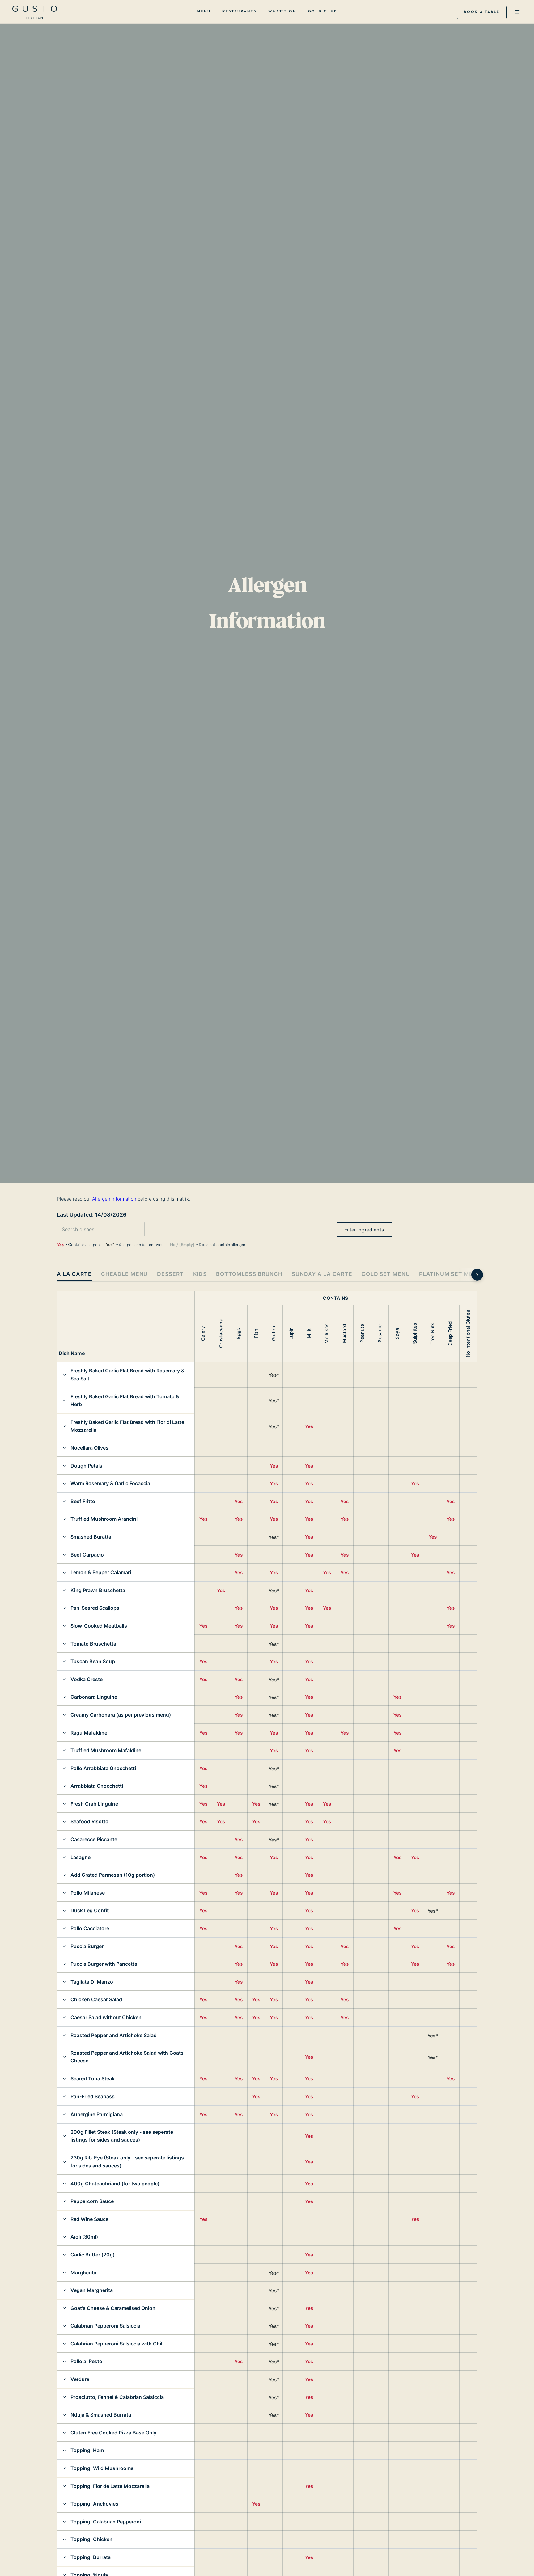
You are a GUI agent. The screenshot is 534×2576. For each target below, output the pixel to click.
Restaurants (239, 11)
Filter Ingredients (364, 1230)
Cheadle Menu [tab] (125, 1274)
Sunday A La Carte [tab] (322, 1274)
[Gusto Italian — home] (35, 12)
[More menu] (517, 13)
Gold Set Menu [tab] (386, 1274)
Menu (204, 11)
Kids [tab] (200, 1274)
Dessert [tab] (170, 1274)
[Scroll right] (477, 1275)
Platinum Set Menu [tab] (450, 1274)
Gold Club (323, 11)
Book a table (482, 12)
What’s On (282, 11)
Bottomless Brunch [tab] (249, 1274)
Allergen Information (114, 1199)
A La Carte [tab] (74, 1274)
